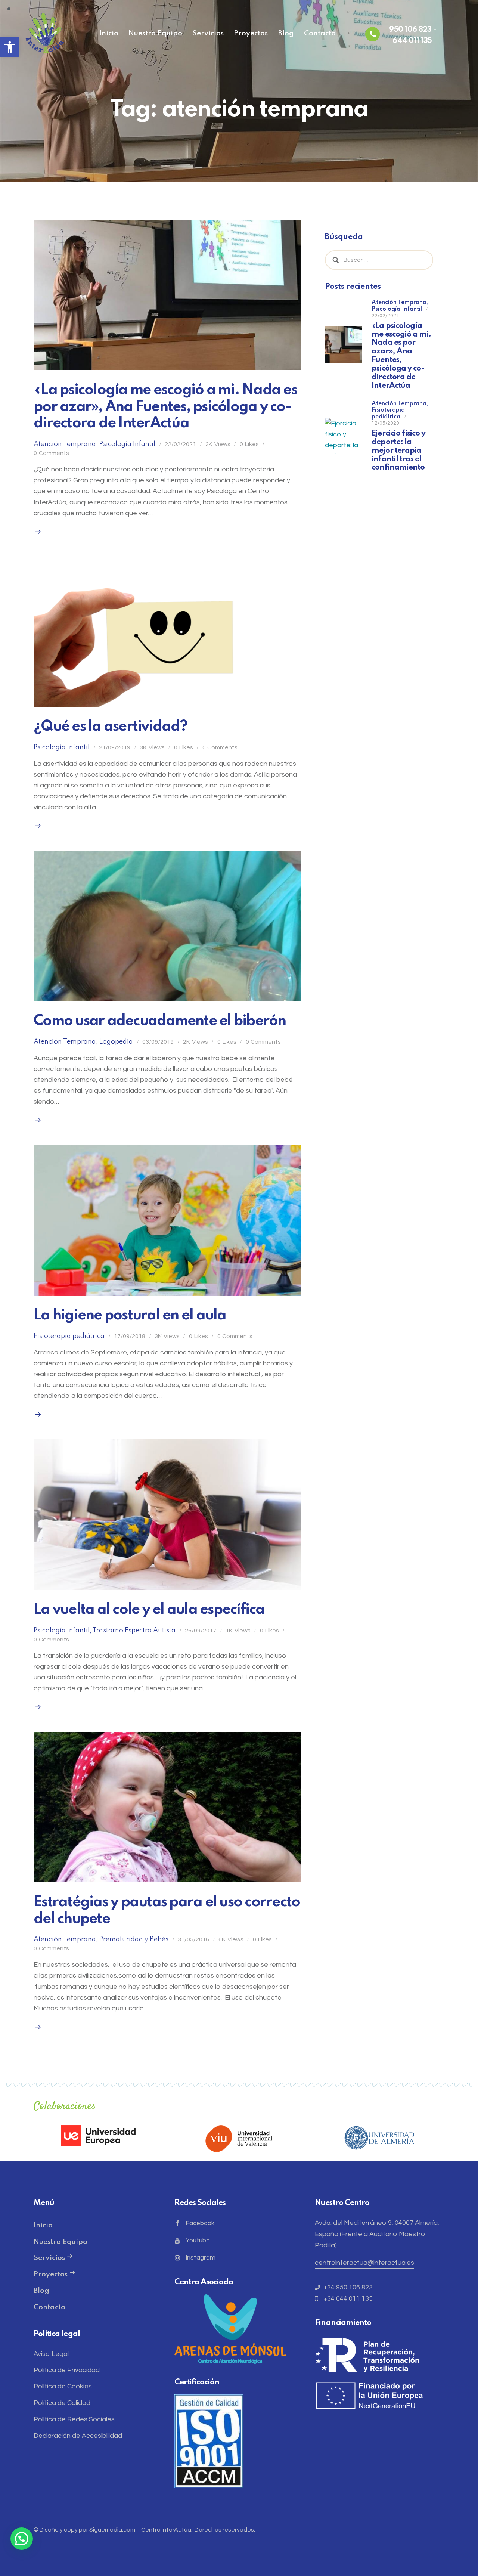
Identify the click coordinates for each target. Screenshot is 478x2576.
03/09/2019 (158, 1042)
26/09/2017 (201, 1631)
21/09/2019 (115, 747)
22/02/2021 (180, 444)
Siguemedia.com (112, 2530)
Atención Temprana (65, 444)
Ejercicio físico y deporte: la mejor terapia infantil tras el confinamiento (398, 451)
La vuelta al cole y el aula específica (149, 1610)
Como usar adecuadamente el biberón (160, 1021)
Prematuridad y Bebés (134, 1939)
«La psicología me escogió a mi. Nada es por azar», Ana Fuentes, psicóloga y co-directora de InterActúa (165, 407)
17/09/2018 (130, 1336)
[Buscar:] (379, 260)
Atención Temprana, (400, 303)
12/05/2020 (385, 423)
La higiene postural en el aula (130, 1315)
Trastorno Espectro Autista (134, 1631)
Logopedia (116, 1042)
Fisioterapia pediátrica (69, 1336)
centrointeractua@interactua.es (364, 2263)
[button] (10, 47)
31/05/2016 (193, 1939)
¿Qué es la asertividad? (110, 727)
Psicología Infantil (127, 444)
